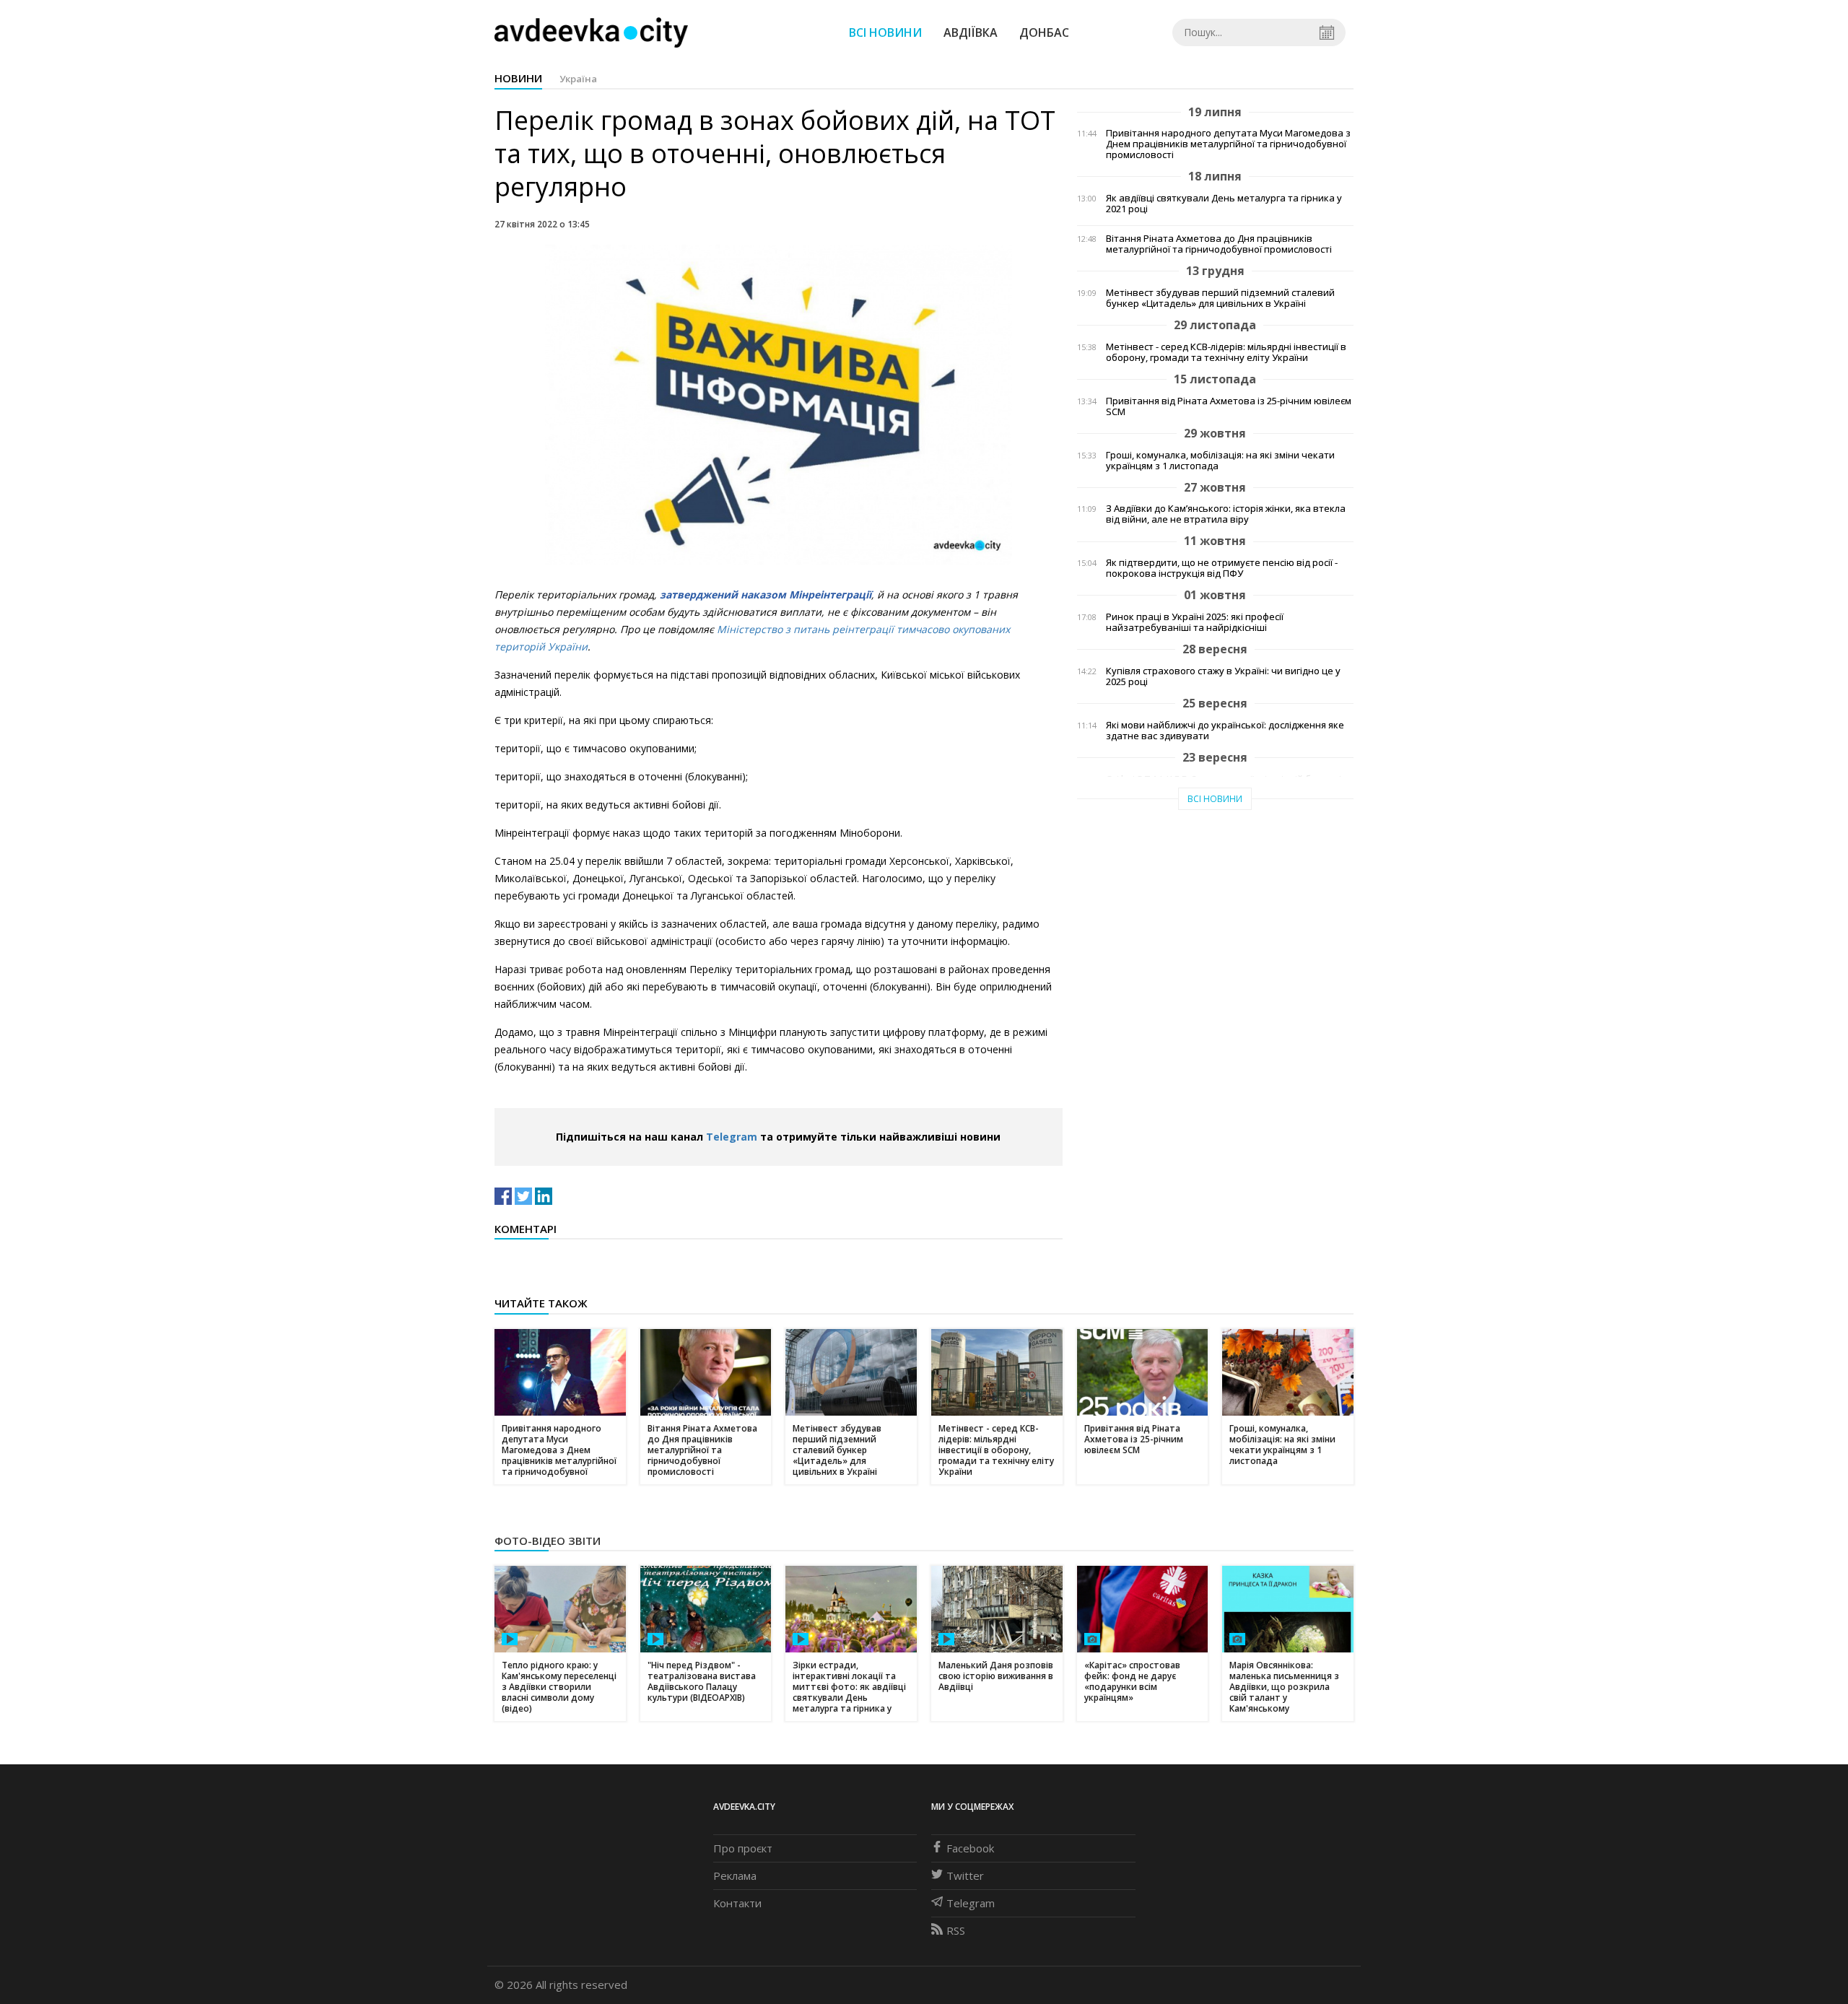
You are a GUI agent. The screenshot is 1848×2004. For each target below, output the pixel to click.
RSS (956, 1930)
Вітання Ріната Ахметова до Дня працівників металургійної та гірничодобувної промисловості (1219, 244)
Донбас (1044, 32)
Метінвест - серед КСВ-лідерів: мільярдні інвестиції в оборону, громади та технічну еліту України (1226, 352)
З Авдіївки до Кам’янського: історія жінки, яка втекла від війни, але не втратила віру (1226, 514)
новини (518, 78)
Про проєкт (743, 1848)
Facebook (970, 1848)
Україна (578, 79)
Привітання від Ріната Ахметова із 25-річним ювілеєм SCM (1229, 406)
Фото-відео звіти (548, 1541)
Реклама (735, 1876)
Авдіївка (971, 32)
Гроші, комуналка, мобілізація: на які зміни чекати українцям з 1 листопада (1220, 461)
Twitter (965, 1876)
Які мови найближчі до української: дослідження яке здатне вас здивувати (1225, 731)
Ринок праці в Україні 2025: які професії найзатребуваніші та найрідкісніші (1195, 622)
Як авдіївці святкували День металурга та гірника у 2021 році (1224, 204)
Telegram (732, 1137)
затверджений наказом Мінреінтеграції (766, 594)
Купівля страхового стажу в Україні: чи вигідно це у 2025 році (1223, 676)
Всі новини (885, 32)
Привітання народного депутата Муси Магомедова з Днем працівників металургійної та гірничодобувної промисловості (1228, 144)
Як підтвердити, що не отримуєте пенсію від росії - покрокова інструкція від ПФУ (1222, 568)
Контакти (737, 1903)
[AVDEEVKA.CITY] (591, 32)
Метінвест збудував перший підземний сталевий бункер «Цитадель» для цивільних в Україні (1220, 298)
